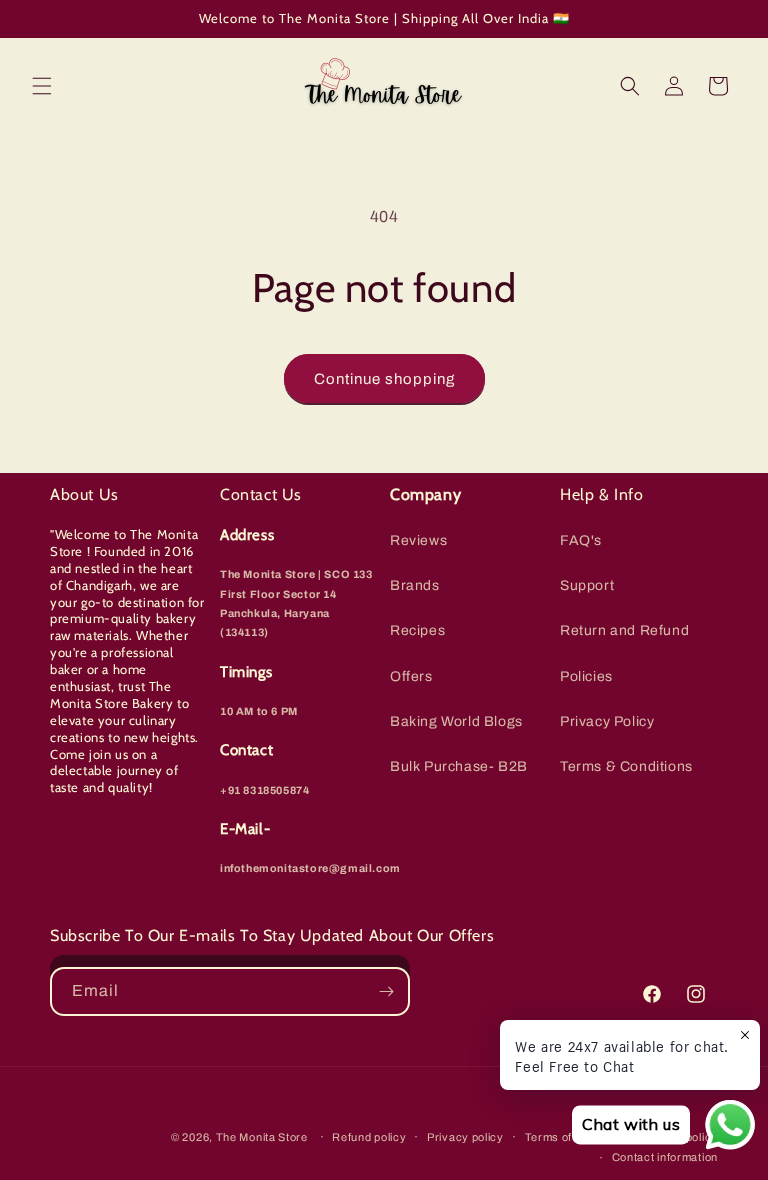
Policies (586, 676)
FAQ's (581, 540)
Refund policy (369, 1137)
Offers (411, 676)
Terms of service (570, 1137)
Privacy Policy (607, 721)
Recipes (417, 630)
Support (587, 585)
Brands (415, 585)
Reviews (418, 540)
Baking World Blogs (456, 721)
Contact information (665, 1157)
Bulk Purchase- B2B (459, 766)
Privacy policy (465, 1137)
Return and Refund (624, 630)
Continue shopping (384, 379)
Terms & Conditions (626, 766)
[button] (42, 86)
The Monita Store (262, 1137)
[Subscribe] (386, 991)
